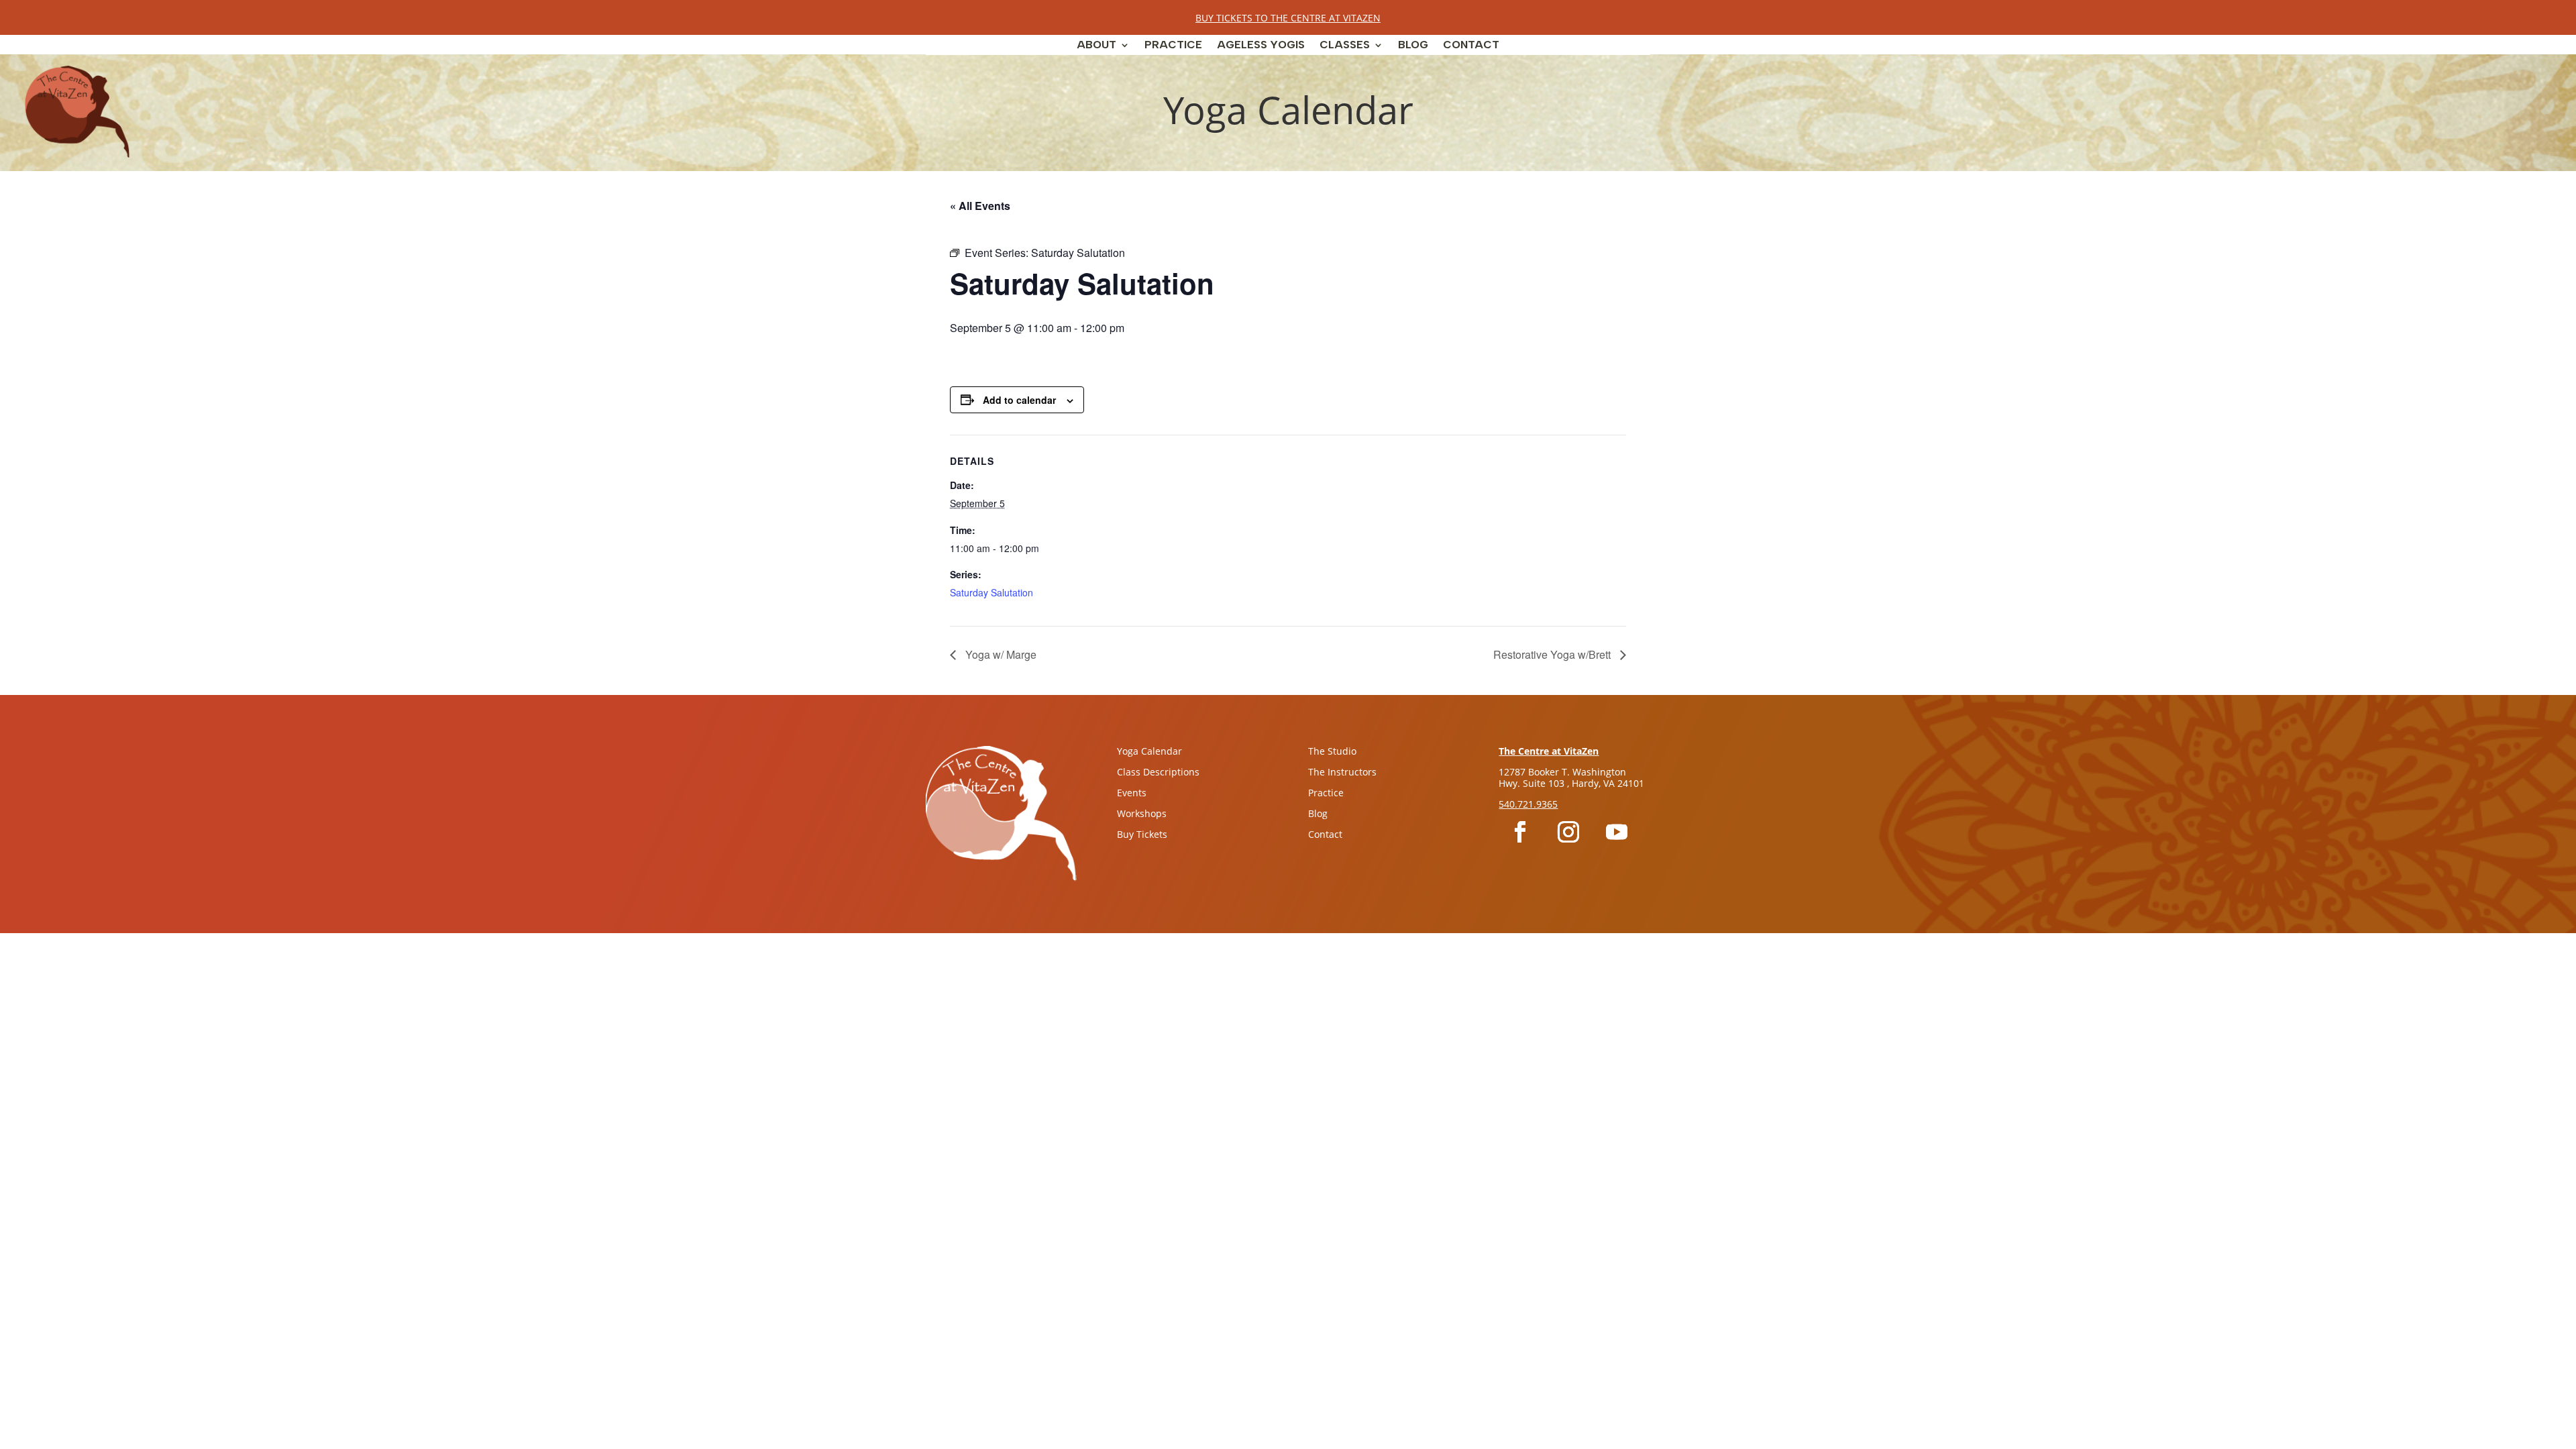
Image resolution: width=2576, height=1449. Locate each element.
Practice (1173, 46)
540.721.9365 (1528, 804)
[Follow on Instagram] (1568, 832)
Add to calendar (1019, 400)
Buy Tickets (1142, 834)
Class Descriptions (1158, 772)
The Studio (1332, 751)
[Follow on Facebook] (1520, 832)
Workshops (1142, 813)
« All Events (980, 206)
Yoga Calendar (1149, 751)
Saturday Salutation (991, 592)
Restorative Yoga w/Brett (1553, 654)
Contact (1471, 46)
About (1096, 46)
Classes (1345, 46)
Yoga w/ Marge (1000, 654)
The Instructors (1342, 772)
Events (1132, 793)
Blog (1413, 46)
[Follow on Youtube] (1617, 832)
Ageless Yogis (1261, 46)
